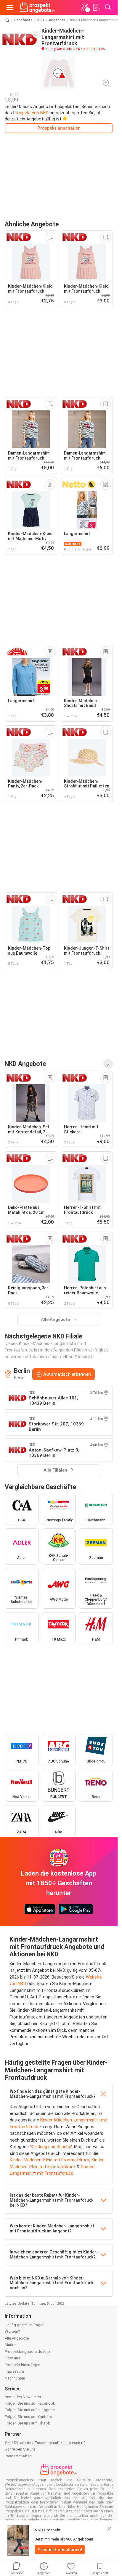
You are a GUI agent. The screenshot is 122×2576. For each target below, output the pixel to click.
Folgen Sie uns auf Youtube (28, 2417)
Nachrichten (15, 2378)
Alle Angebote (17, 2338)
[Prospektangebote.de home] (37, 7)
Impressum (14, 2371)
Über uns (12, 2358)
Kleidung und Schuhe (51, 2147)
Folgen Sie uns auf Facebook (30, 2403)
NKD (41, 20)
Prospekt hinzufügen (23, 2365)
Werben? (12, 2331)
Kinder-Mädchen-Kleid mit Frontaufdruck (50, 2160)
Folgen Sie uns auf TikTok (27, 2423)
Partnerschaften (18, 2456)
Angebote (57, 20)
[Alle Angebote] (108, 1064)
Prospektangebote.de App (27, 2352)
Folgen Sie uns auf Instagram (30, 2410)
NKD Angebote (25, 1064)
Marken (11, 2345)
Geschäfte (23, 20)
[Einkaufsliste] (96, 7)
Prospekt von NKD (31, 113)
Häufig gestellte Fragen (25, 2325)
